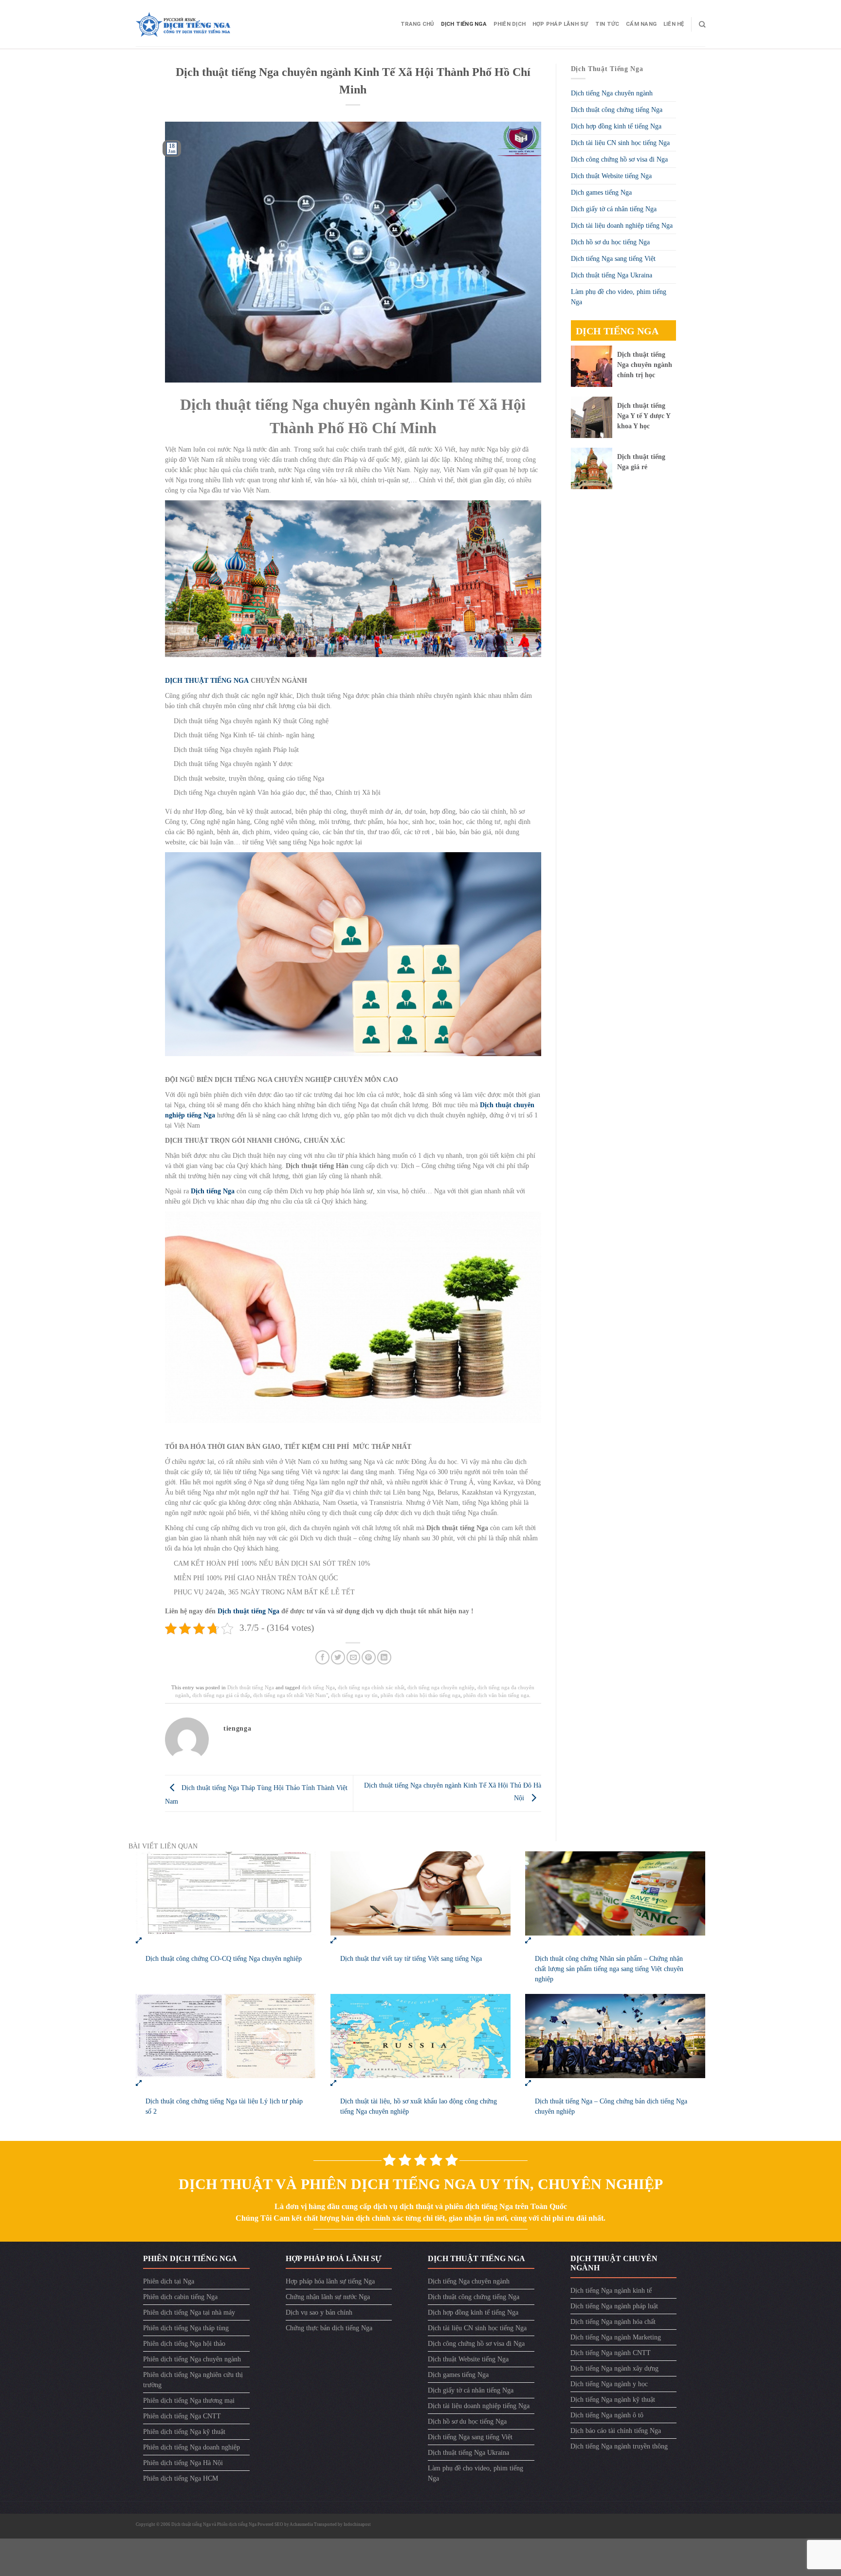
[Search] (702, 24)
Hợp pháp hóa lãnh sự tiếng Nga (330, 2281)
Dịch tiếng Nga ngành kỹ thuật (613, 2400)
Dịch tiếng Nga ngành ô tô (607, 2415)
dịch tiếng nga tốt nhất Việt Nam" (291, 1695)
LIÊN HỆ (674, 24)
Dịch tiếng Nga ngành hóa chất (613, 2322)
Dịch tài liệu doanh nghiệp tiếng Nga (622, 226)
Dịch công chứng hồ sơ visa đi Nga (619, 159)
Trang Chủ (417, 24)
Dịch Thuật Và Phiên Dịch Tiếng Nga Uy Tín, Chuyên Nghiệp (421, 2184)
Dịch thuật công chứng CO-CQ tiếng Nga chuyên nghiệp (224, 1959)
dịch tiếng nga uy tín (354, 1695)
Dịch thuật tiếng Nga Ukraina (612, 275)
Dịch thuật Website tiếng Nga (611, 176)
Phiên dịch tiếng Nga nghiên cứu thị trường (193, 2380)
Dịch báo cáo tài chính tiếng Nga (616, 2431)
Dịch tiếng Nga (464, 24)
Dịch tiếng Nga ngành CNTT (611, 2353)
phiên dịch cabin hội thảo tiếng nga (420, 1695)
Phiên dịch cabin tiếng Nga (180, 2297)
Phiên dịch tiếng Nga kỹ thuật (184, 2432)
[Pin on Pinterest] (369, 1657)
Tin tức (607, 24)
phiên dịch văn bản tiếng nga (496, 1695)
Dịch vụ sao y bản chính (319, 2312)
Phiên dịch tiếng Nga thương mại (189, 2401)
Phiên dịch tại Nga (169, 2281)
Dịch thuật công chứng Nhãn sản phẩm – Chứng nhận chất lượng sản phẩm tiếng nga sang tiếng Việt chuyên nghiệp (609, 1969)
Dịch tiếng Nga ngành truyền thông (619, 2446)
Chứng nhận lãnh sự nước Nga (328, 2297)
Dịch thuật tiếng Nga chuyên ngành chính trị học (645, 365)
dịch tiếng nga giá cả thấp (221, 1695)
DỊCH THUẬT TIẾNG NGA (207, 681)
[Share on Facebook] (322, 1657)
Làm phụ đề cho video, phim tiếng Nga (619, 297)
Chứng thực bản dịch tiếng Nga (329, 2328)
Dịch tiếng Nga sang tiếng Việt (613, 259)
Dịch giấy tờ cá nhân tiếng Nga (614, 209)
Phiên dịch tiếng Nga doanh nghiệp (192, 2447)
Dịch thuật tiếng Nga (248, 1611)
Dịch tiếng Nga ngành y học (609, 2384)
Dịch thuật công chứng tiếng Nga (617, 110)
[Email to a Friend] (354, 1657)
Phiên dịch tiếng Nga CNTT (182, 2416)
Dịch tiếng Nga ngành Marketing (616, 2337)
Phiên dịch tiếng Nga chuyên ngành (192, 2359)
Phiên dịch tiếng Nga (237, 2524)
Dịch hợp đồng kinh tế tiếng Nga (616, 126)
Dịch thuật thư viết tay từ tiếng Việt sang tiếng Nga (411, 1959)
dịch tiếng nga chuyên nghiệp (441, 1687)
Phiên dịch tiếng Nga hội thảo (184, 2344)
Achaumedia (301, 2524)
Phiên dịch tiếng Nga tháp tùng (186, 2328)
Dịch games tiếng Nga (601, 192)
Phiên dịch (510, 24)
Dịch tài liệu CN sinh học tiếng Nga (620, 143)
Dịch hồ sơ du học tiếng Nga (610, 242)
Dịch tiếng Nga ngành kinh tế (611, 2291)
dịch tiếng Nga (318, 1687)
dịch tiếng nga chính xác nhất (371, 1687)
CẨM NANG (641, 24)
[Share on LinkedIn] (384, 1657)
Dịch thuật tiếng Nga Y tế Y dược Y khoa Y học (644, 416)
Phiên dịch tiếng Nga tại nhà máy (189, 2312)
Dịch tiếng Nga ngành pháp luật (614, 2306)
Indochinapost (357, 2524)
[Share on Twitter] (338, 1657)
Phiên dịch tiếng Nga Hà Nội (183, 2463)
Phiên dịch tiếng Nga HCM (181, 2478)
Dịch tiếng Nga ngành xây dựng (614, 2368)
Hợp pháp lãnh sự (560, 24)
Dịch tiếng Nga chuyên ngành (612, 93)
